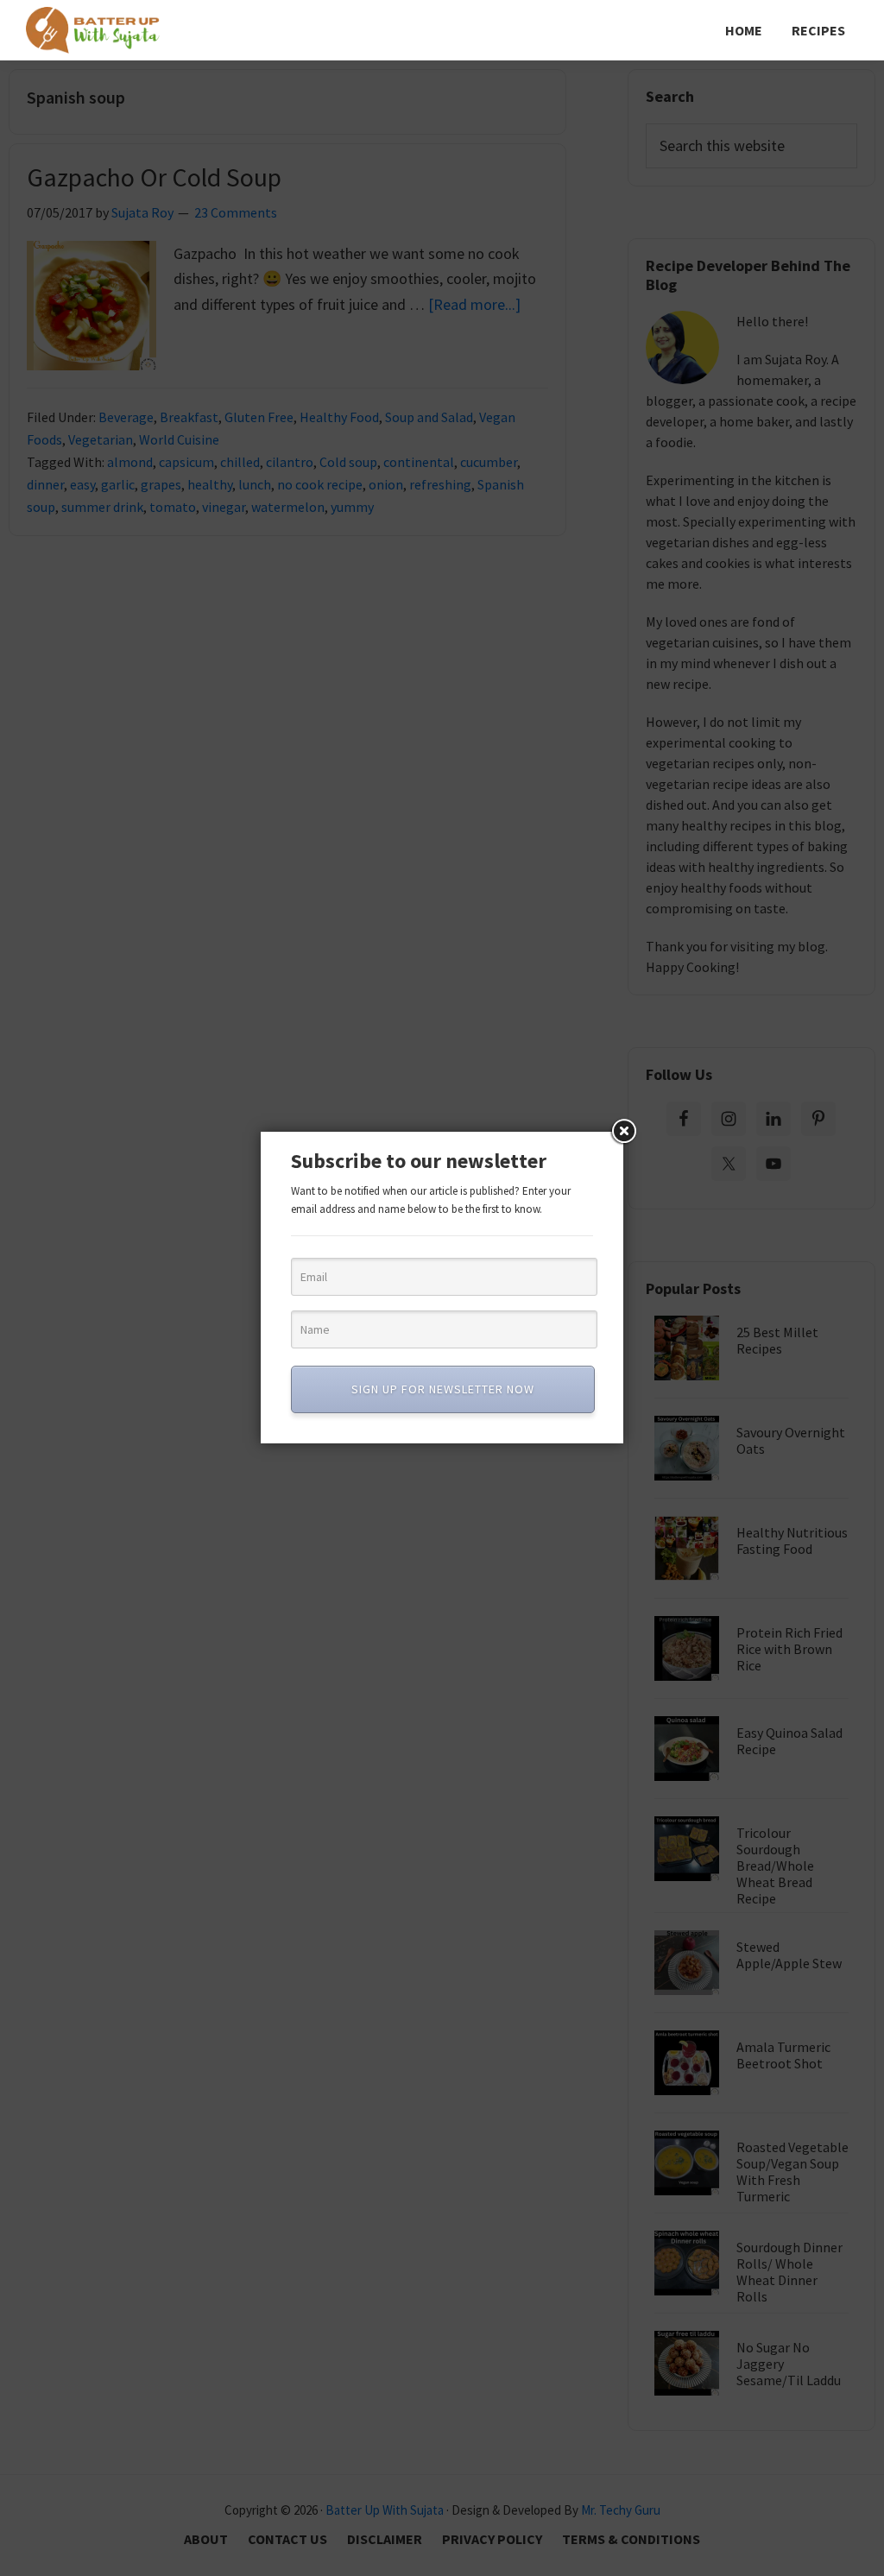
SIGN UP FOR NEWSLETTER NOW (443, 1389)
